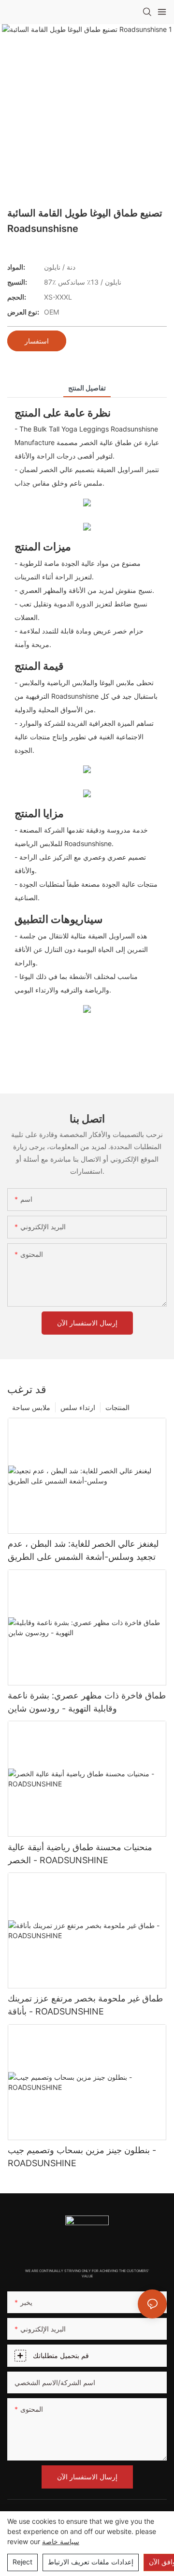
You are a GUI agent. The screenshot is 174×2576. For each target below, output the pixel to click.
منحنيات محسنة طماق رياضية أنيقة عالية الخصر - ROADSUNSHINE (80, 1854)
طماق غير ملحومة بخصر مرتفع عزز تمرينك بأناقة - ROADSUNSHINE (85, 2005)
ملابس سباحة (31, 1407)
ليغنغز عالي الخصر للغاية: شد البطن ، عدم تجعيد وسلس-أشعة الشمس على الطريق (83, 1550)
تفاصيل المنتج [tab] (87, 388)
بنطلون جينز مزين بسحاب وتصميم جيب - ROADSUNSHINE (82, 2157)
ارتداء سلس (78, 1407)
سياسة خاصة (61, 2541)
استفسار (37, 341)
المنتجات (117, 1407)
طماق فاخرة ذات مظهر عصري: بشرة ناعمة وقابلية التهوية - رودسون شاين (87, 1702)
